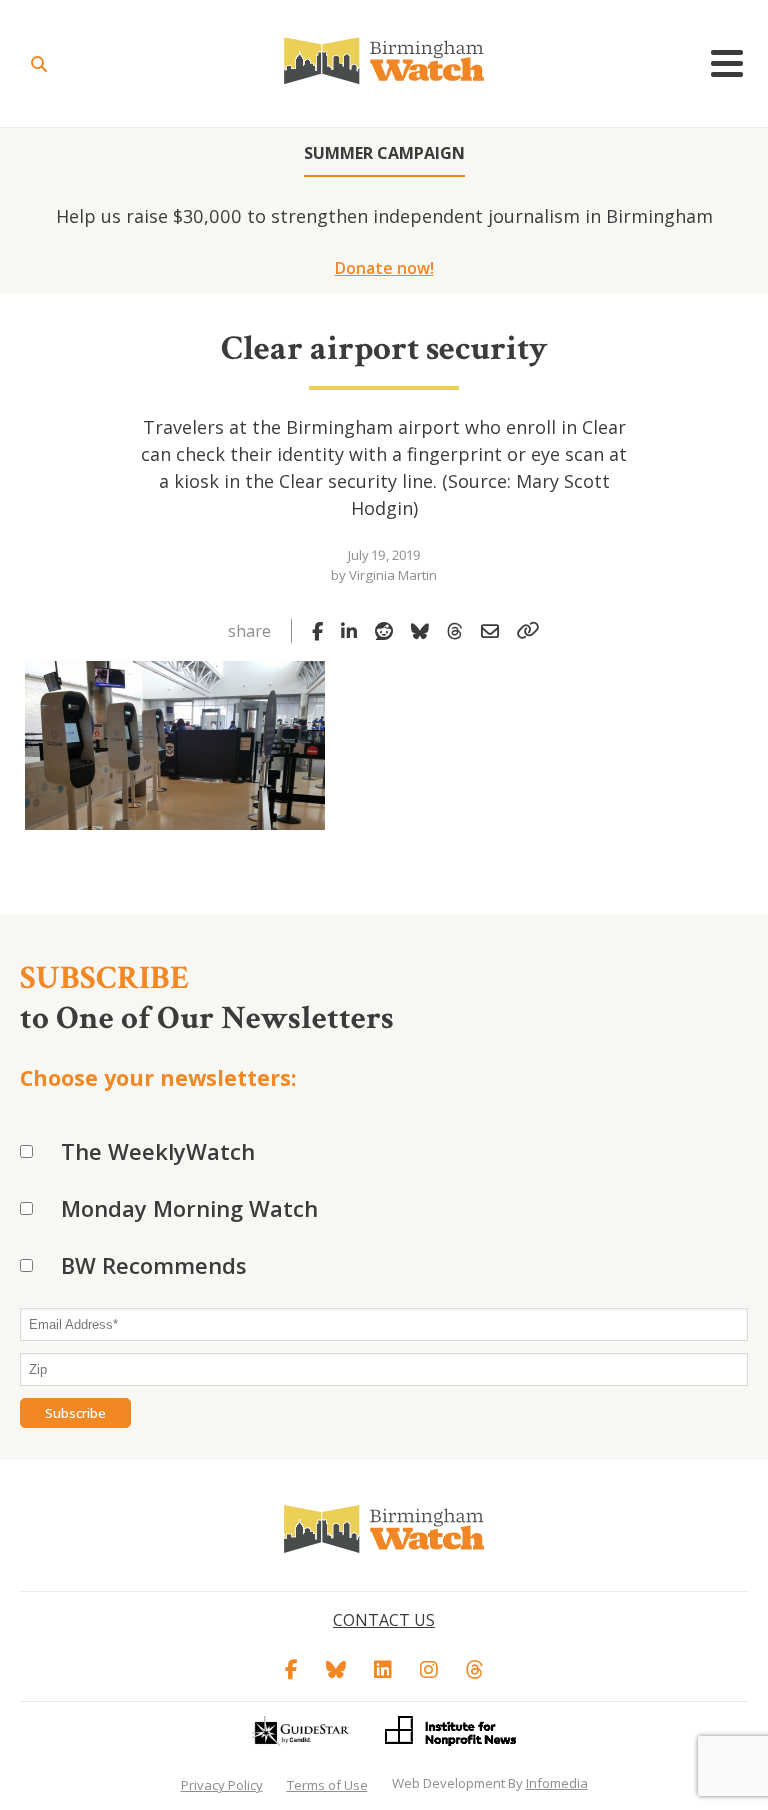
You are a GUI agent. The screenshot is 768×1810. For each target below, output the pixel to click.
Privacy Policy (222, 1785)
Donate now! (384, 268)
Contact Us (384, 1620)
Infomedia (557, 1783)
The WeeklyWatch (158, 1151)
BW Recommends (154, 1265)
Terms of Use (327, 1785)
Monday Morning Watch (189, 1208)
